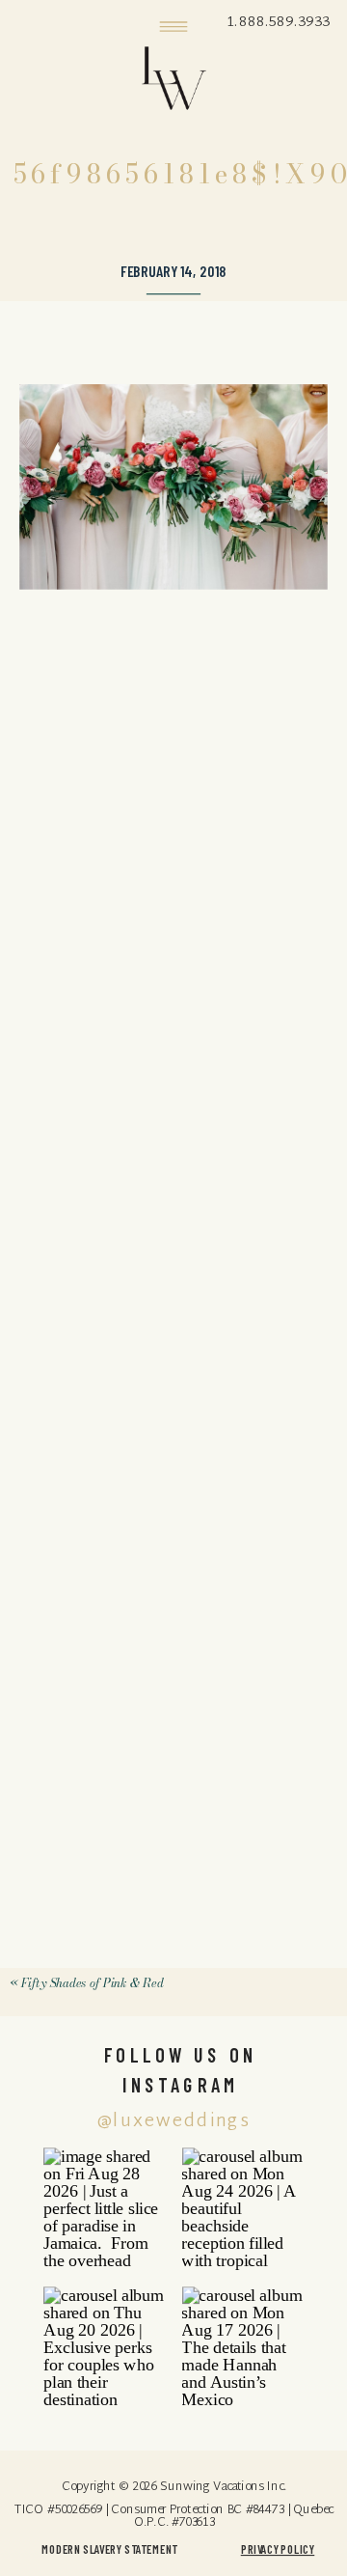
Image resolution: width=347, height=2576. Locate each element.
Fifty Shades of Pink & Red (92, 1983)
